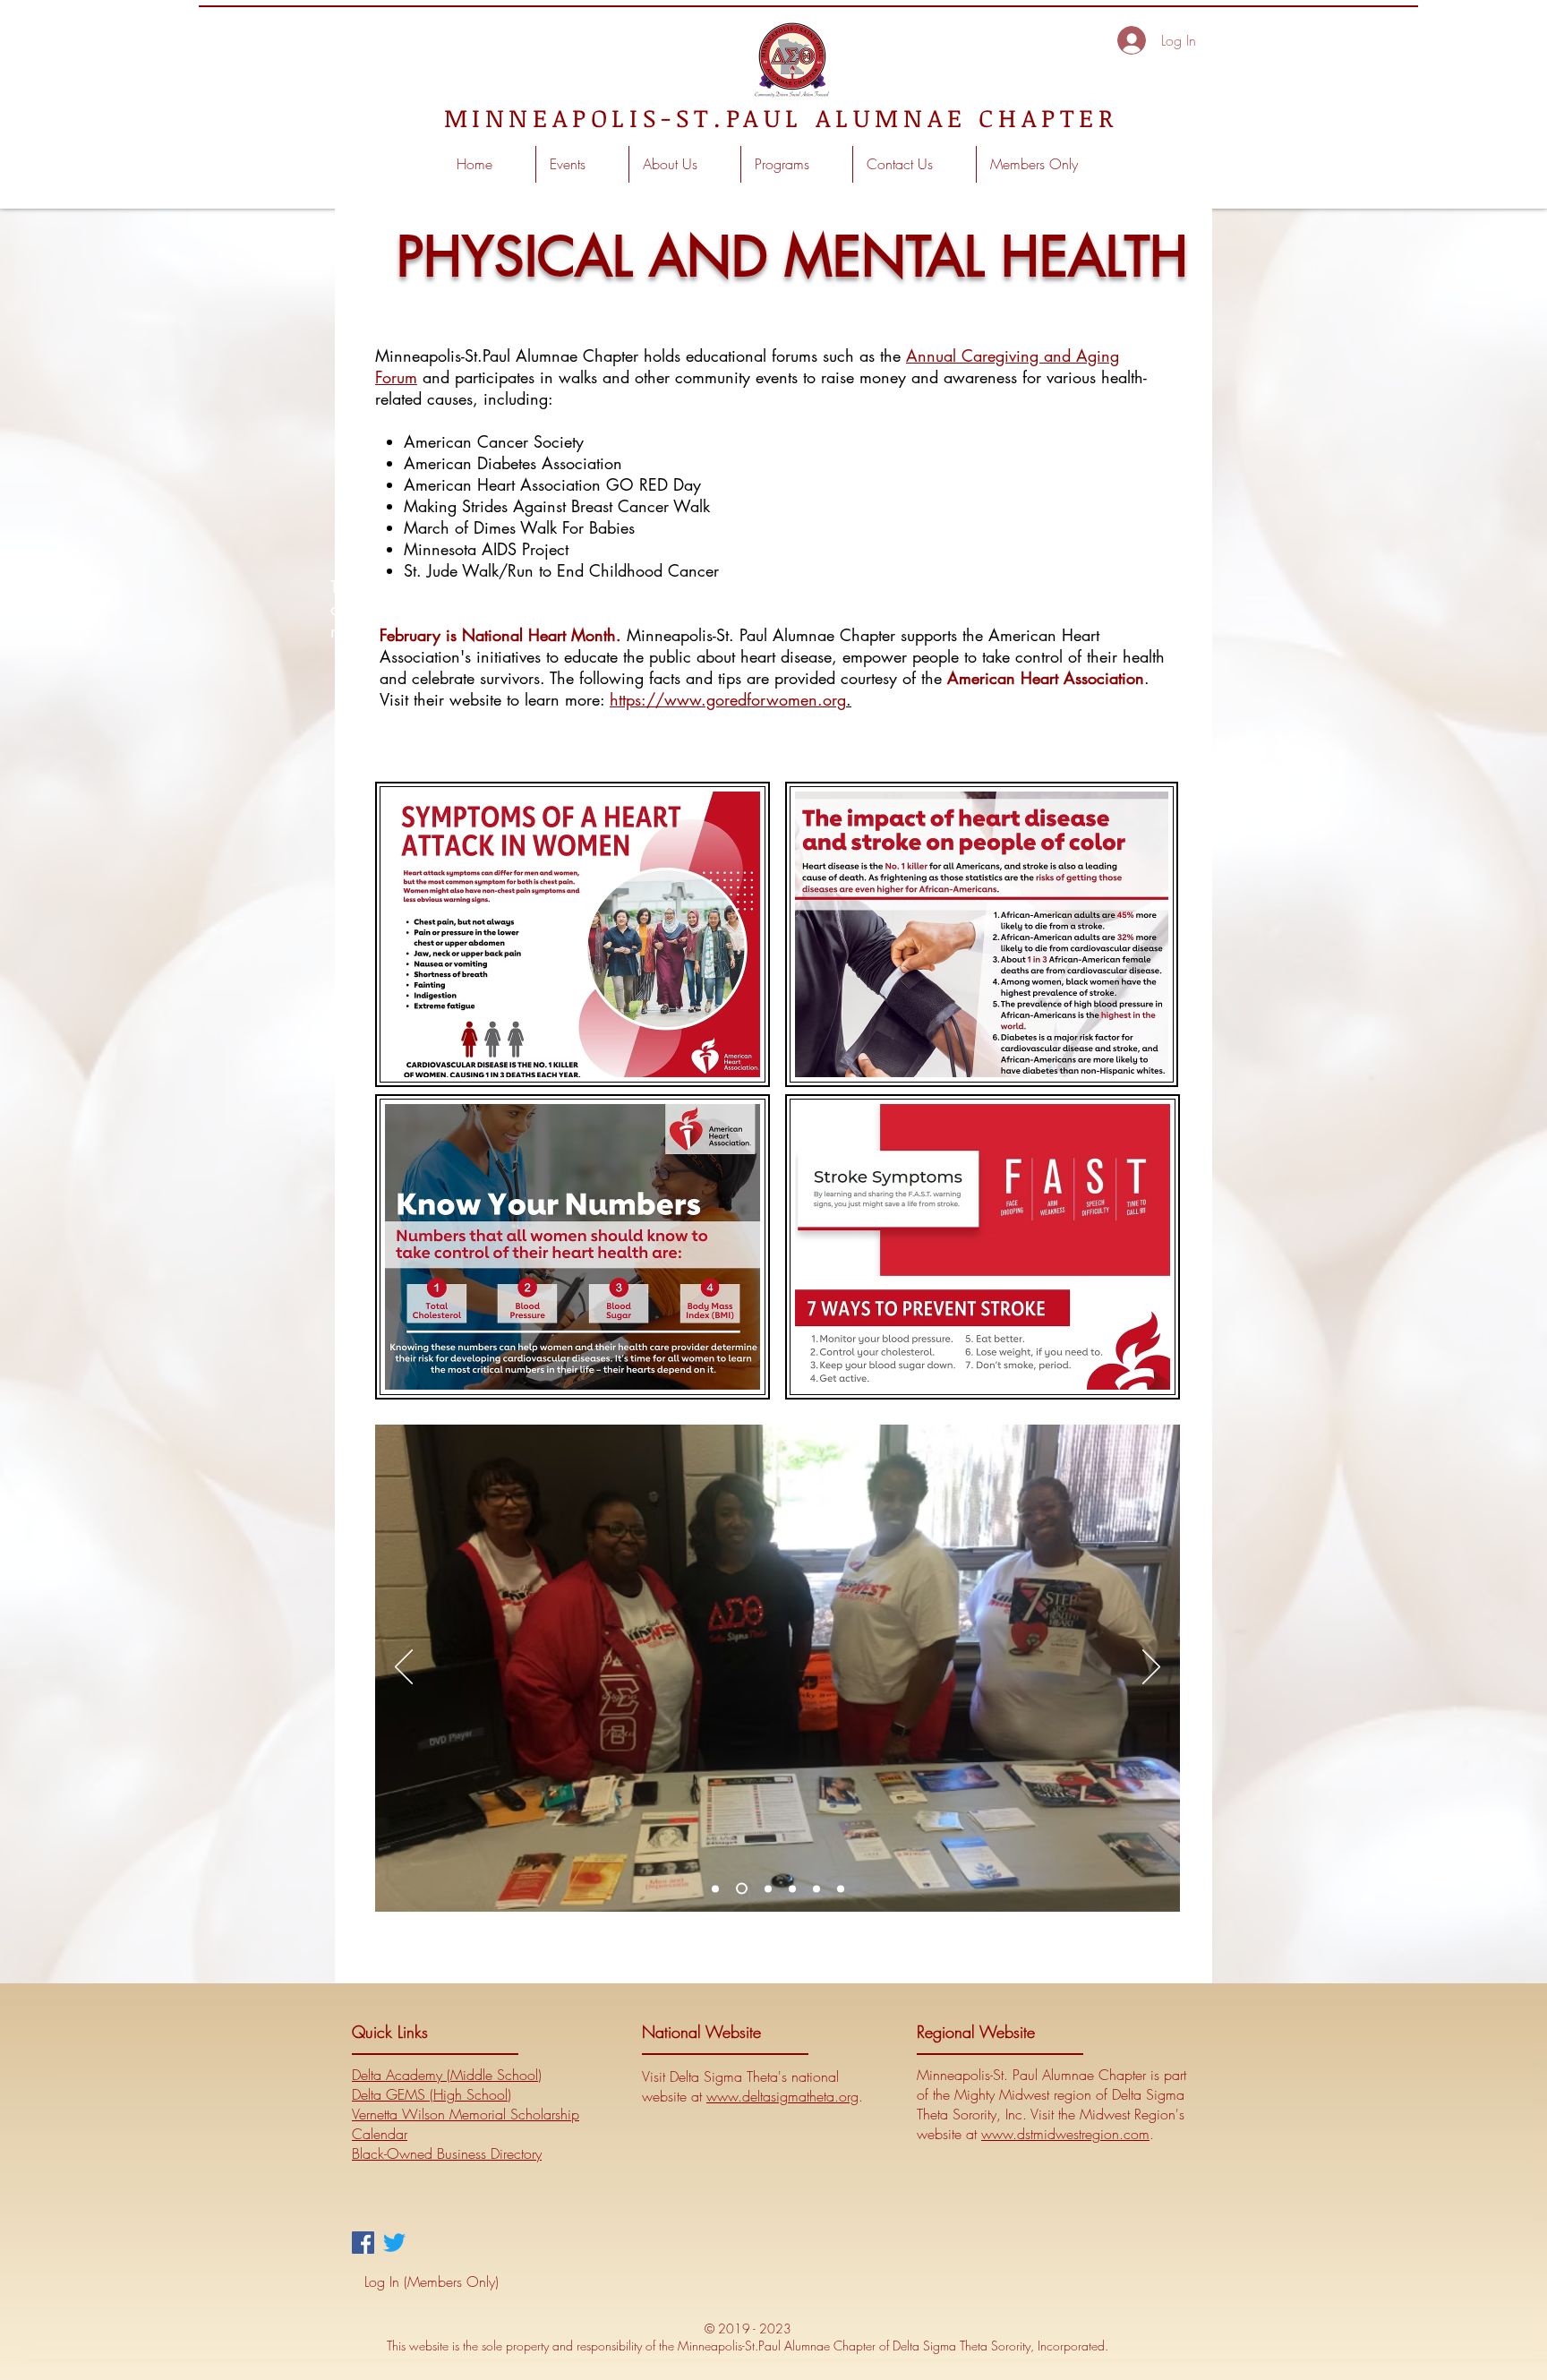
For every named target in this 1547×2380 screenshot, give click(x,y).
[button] (685, 164)
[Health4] (816, 1888)
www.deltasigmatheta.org (782, 2096)
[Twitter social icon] (394, 2243)
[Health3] (766, 1889)
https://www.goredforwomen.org (728, 699)
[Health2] (739, 1888)
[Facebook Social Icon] (363, 2243)
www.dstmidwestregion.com (1065, 2134)
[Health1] (841, 1888)
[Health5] (792, 1888)
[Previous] (404, 1668)
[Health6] (715, 1888)
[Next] (1151, 1668)
